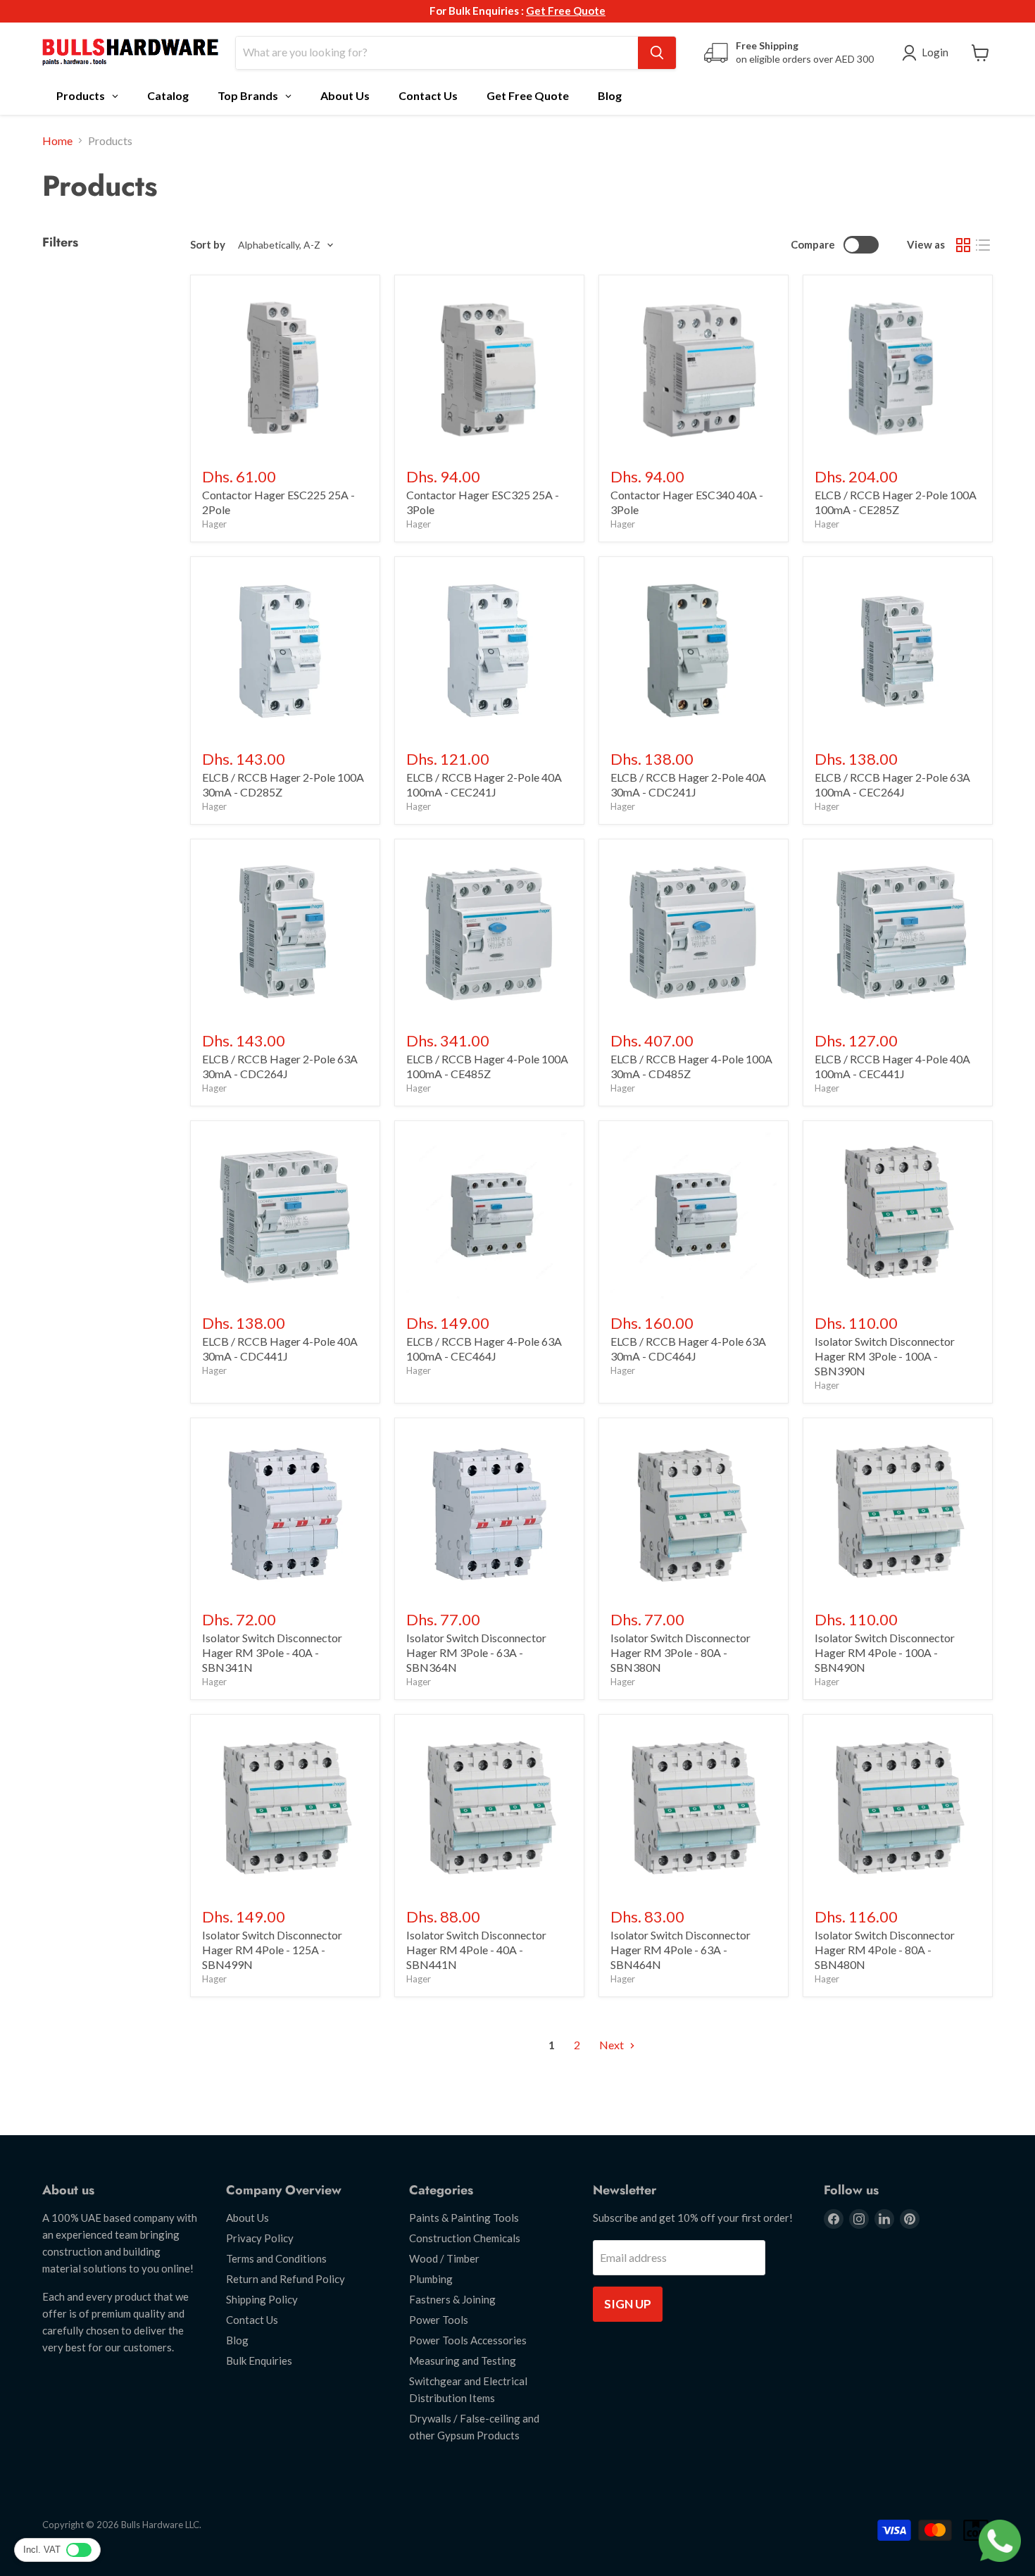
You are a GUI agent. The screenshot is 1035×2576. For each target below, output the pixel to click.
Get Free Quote (566, 11)
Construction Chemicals (465, 2238)
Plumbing (431, 2279)
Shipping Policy (262, 2299)
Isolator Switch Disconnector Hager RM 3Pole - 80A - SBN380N (680, 1652)
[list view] (983, 245)
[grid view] (963, 245)
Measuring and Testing (463, 2361)
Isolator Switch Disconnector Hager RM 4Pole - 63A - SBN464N (680, 1950)
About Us (247, 2218)
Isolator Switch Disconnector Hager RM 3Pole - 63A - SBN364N (476, 1652)
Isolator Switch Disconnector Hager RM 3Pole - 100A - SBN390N (885, 1356)
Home (57, 141)
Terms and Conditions (276, 2258)
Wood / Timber (444, 2258)
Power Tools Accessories (468, 2340)
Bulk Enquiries (259, 2361)
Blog (237, 2340)
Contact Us (252, 2320)
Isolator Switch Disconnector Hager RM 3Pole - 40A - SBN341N (272, 1652)
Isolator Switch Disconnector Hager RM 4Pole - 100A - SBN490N (885, 1652)
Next (613, 2045)
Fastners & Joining (452, 2299)
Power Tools (439, 2320)
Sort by (208, 245)
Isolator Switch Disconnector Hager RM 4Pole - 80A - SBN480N (885, 1950)
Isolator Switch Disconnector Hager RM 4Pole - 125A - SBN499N (272, 1950)
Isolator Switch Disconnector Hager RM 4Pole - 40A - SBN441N (476, 1950)
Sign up (628, 2304)
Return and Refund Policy (286, 2279)
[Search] (657, 53)
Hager (214, 524)
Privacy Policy (260, 2238)
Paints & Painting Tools (464, 2218)
